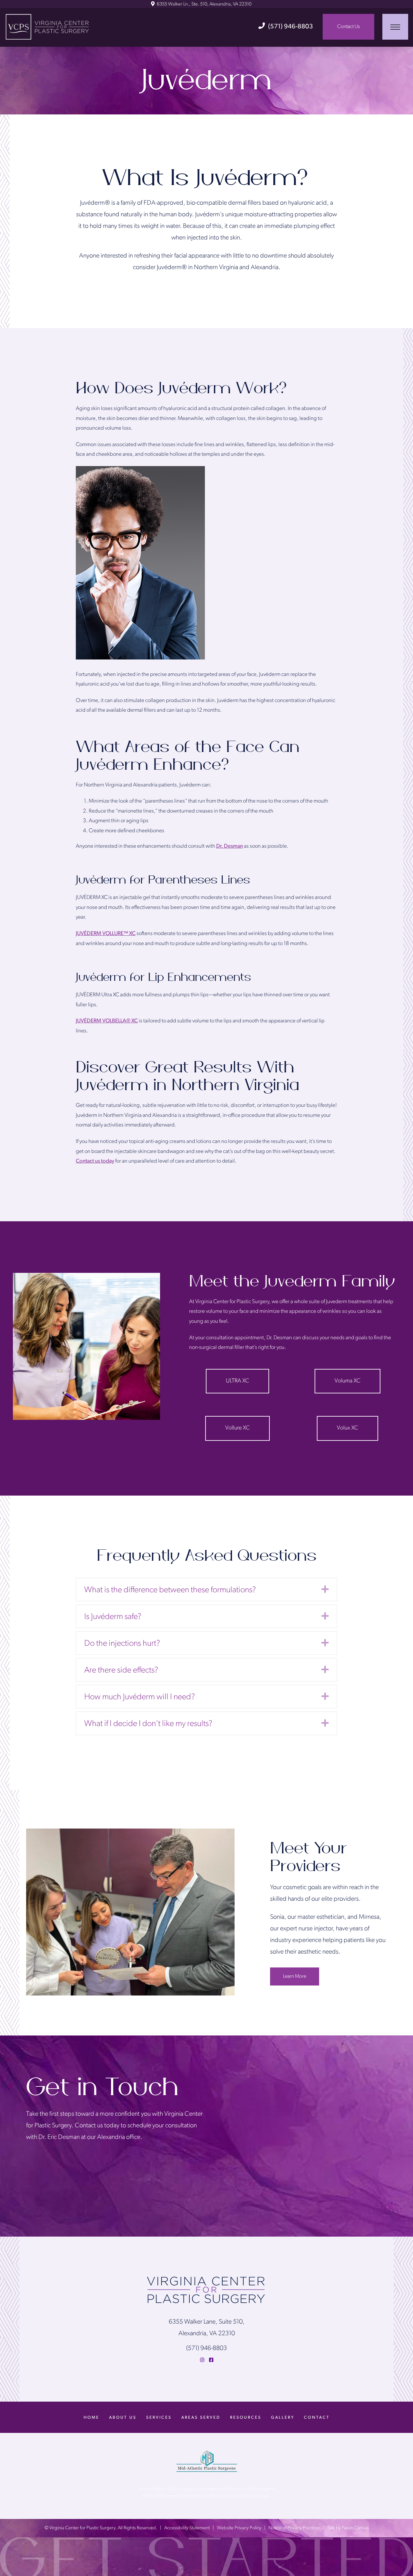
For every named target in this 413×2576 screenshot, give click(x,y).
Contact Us (348, 27)
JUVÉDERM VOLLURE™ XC (106, 934)
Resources (246, 2418)
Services (159, 2418)
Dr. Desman (230, 846)
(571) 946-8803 (291, 27)
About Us (123, 2418)
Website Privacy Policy (239, 2528)
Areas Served (201, 2418)
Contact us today (95, 1161)
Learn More (295, 1976)
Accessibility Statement (187, 2528)
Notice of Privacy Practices (294, 2528)
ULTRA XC (237, 1381)
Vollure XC (237, 1428)
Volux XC (348, 1428)
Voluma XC (348, 1381)
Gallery (283, 2418)
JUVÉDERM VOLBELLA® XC (107, 1021)
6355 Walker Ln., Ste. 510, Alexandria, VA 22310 (204, 4)
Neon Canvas (355, 2528)
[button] (325, 1589)
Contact (317, 2418)
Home (91, 2418)
